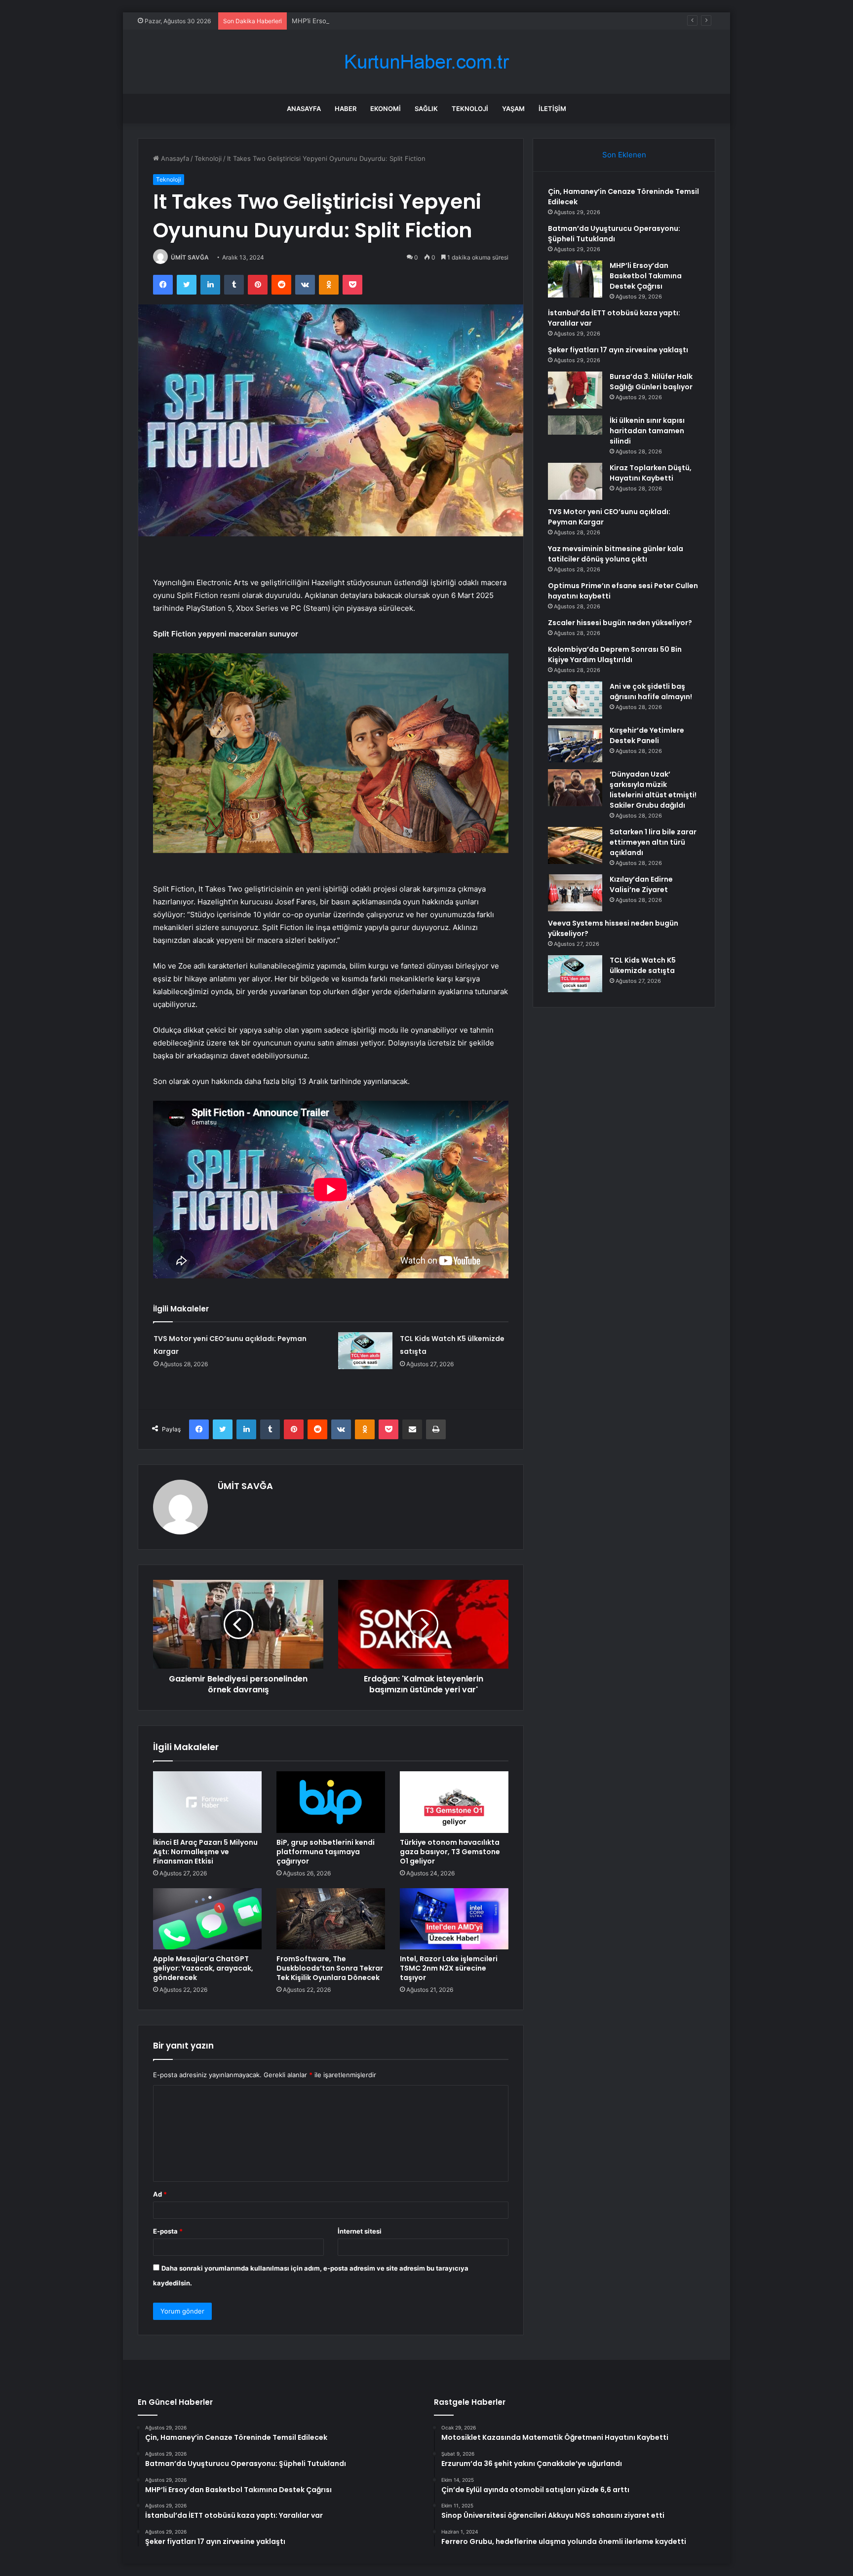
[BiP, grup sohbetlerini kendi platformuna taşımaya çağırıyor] (331, 1802)
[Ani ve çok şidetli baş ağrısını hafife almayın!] (575, 700)
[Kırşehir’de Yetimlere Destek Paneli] (575, 744)
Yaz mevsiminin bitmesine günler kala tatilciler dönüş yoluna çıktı (616, 554)
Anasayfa (304, 109)
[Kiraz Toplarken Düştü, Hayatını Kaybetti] (575, 481)
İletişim (552, 109)
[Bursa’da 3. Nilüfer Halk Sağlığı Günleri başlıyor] (575, 390)
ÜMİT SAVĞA (190, 257)
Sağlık (426, 109)
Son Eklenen (624, 155)
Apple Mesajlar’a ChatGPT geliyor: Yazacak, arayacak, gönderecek (203, 1968)
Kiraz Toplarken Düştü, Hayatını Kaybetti (651, 473)
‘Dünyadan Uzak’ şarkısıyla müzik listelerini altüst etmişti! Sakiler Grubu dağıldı (653, 790)
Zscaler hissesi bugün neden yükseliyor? (620, 623)
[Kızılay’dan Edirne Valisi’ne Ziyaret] (575, 893)
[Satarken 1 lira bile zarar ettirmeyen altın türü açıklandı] (575, 845)
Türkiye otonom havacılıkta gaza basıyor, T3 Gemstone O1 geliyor (450, 1852)
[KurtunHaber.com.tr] (426, 62)
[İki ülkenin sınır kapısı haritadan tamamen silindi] (575, 434)
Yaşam (513, 109)
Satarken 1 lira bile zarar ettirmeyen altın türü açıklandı (653, 842)
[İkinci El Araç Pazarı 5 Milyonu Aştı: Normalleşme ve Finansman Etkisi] (207, 1802)
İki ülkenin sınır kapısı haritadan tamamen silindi (647, 431)
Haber (346, 109)
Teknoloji (470, 109)
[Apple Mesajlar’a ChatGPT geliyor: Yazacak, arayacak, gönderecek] (207, 1919)
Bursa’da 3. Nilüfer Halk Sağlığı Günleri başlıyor (651, 382)
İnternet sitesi (360, 2231)
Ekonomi (386, 109)
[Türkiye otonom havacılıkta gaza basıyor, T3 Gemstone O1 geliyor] (454, 1802)
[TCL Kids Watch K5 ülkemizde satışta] (365, 1351)
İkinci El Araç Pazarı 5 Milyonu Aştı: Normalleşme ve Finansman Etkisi (205, 1852)
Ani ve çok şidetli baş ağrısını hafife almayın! (651, 691)
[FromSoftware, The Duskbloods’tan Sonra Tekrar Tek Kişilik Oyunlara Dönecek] (331, 1919)
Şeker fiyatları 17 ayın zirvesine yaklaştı (618, 350)
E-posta (168, 2231)
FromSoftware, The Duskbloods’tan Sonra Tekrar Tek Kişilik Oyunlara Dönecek (330, 1968)
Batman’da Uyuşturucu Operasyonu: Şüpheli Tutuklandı (614, 234)
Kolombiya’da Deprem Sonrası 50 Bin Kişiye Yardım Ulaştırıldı (615, 654)
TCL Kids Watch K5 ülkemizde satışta (643, 965)
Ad (160, 2194)
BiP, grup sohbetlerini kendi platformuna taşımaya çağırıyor (326, 1852)
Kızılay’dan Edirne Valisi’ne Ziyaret (641, 884)
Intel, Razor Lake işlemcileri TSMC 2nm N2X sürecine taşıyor (449, 1968)
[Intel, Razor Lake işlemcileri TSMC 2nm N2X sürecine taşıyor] (454, 1919)
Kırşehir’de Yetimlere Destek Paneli (647, 735)
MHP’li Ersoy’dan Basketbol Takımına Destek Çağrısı (370, 21)
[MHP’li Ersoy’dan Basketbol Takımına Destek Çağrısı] (575, 279)
